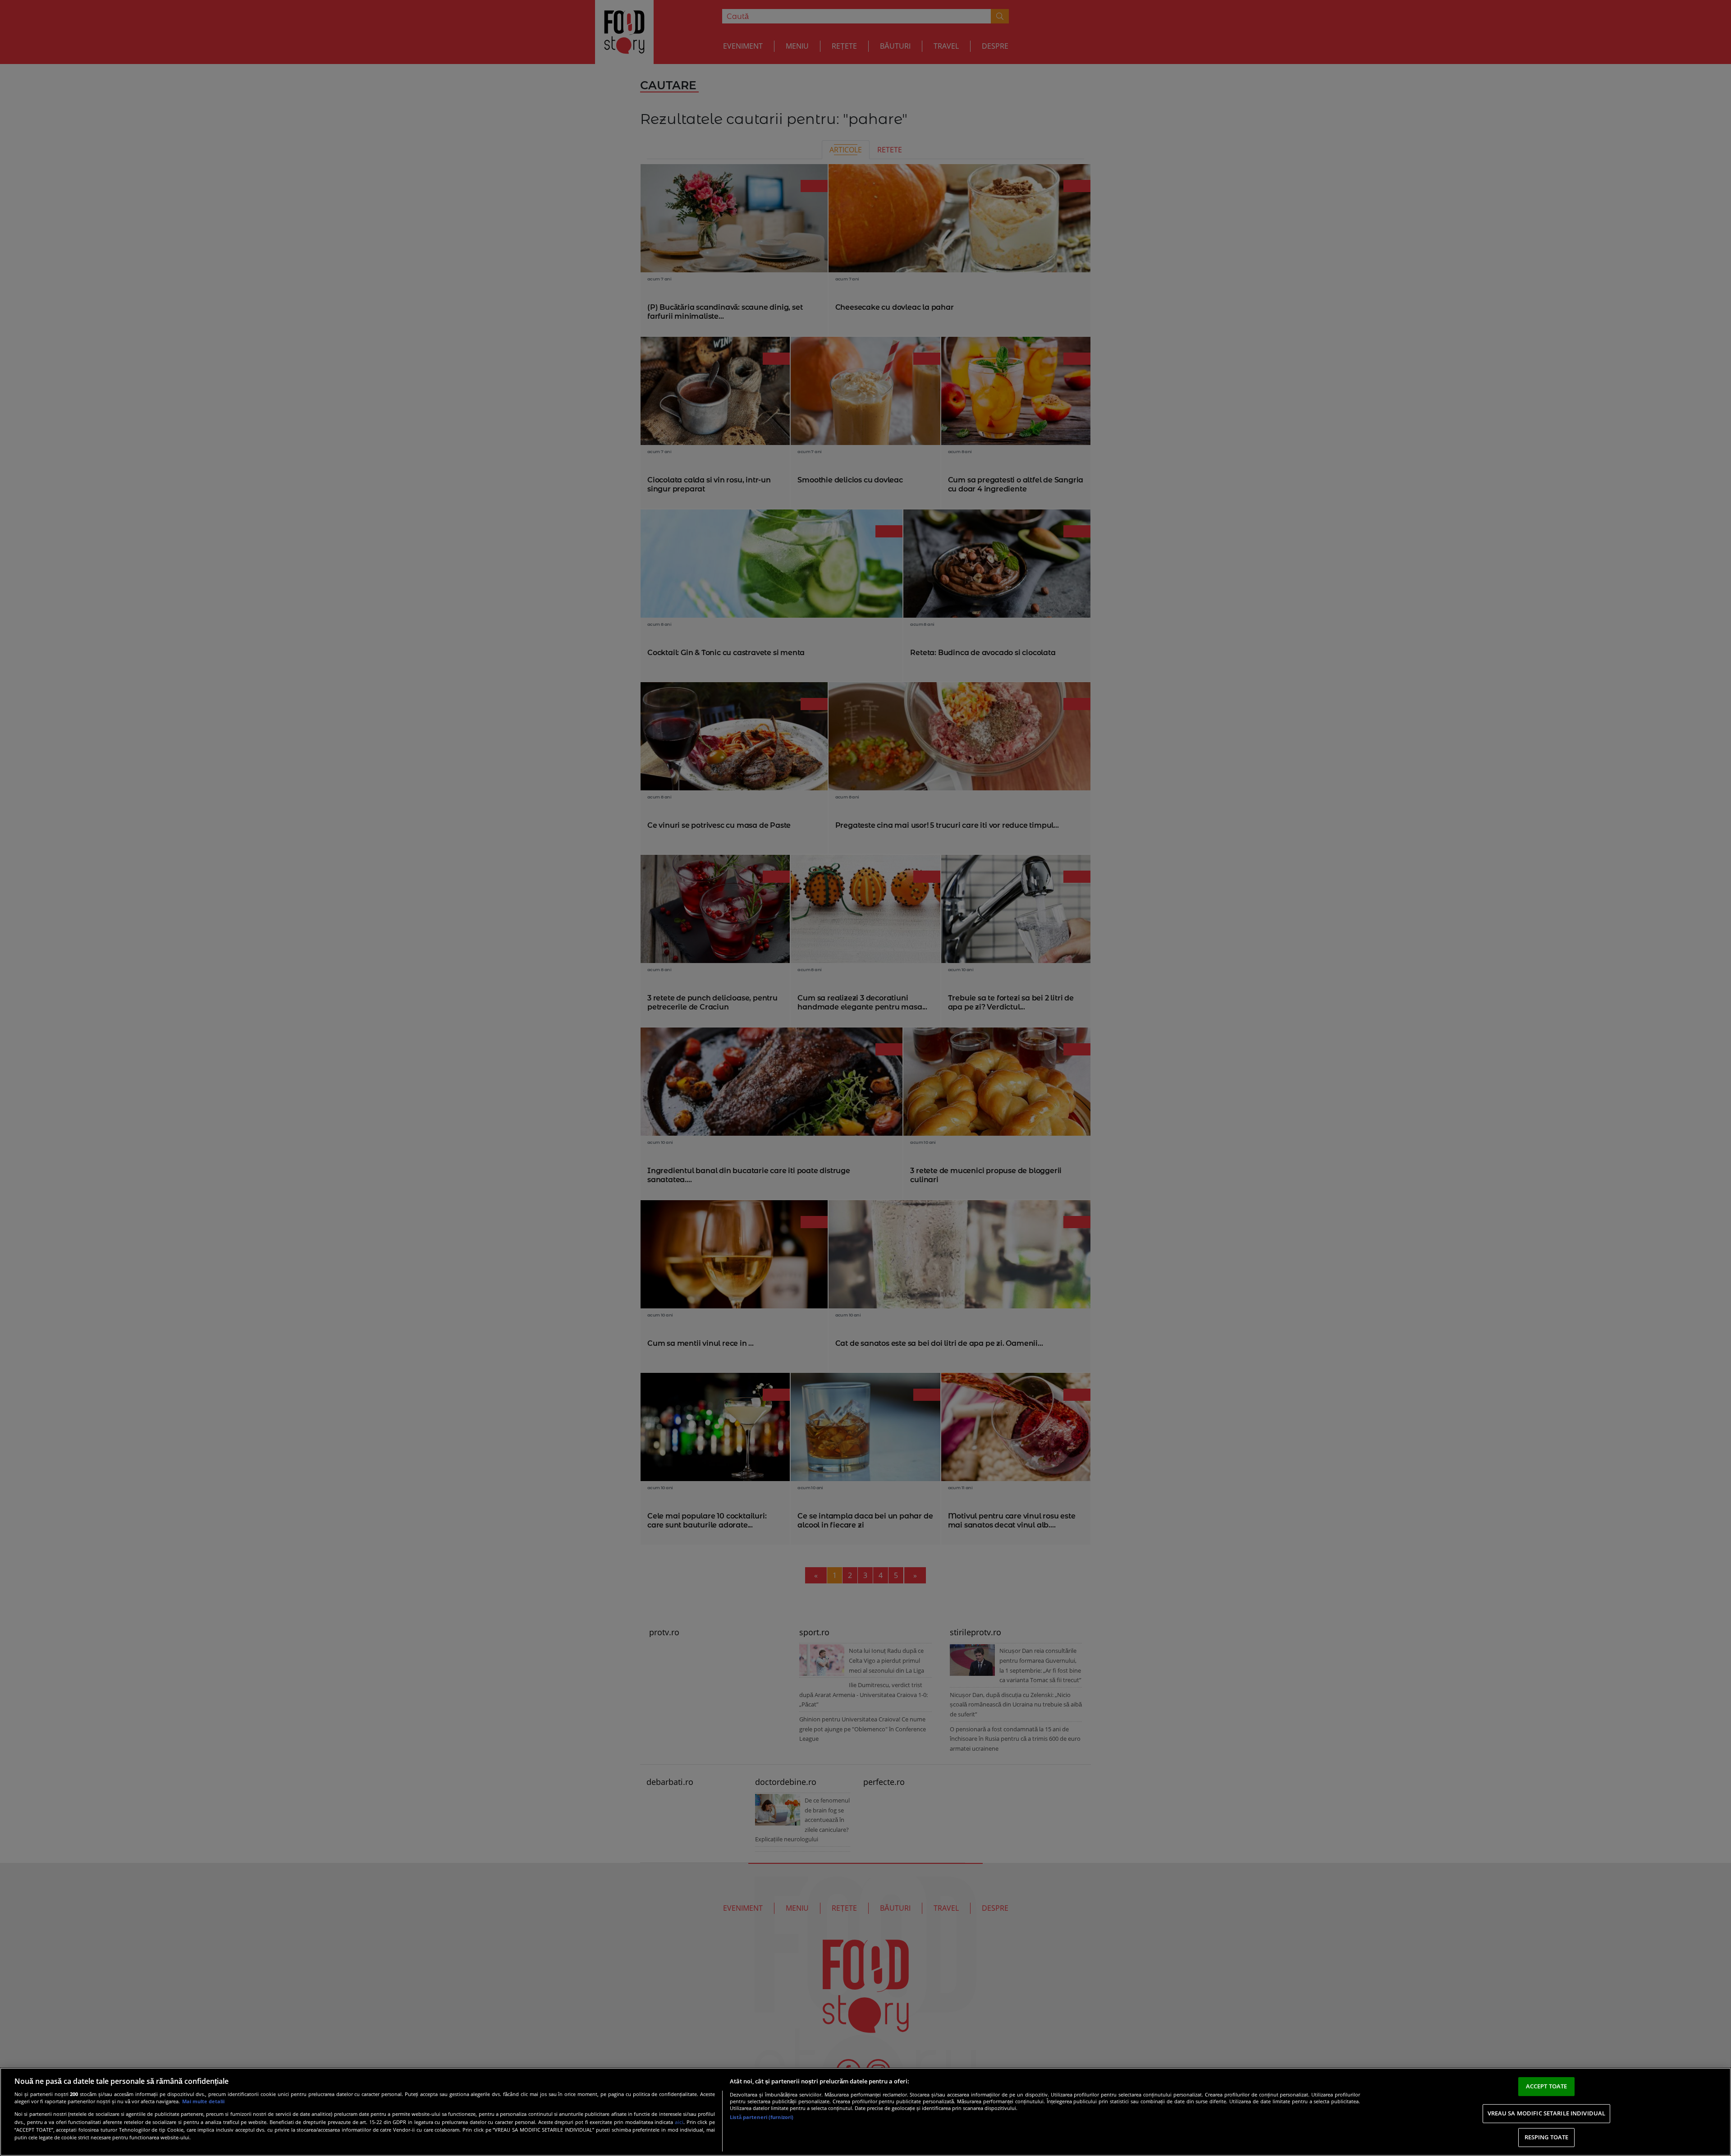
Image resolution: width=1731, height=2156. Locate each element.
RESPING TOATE (1547, 2137)
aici (679, 2122)
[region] (865, 2112)
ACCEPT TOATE (1547, 2086)
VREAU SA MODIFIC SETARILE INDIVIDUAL (1547, 2113)
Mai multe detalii (203, 2101)
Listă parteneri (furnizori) (762, 2117)
